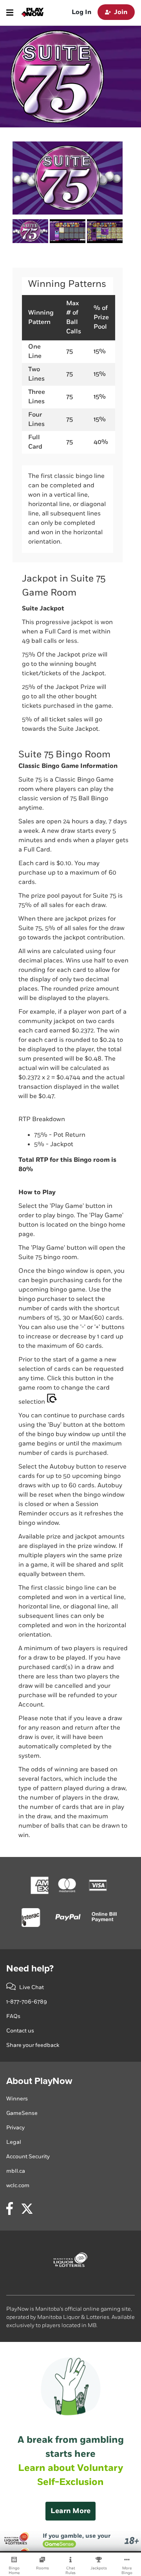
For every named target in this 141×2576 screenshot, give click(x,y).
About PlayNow (39, 2081)
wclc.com (18, 2185)
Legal (14, 2142)
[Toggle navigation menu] (10, 13)
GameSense (22, 2113)
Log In (81, 12)
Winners (17, 2099)
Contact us (20, 2031)
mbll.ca (16, 2171)
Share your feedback (33, 2045)
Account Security (28, 2157)
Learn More (70, 2511)
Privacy (15, 2128)
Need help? (30, 1969)
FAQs (13, 2016)
